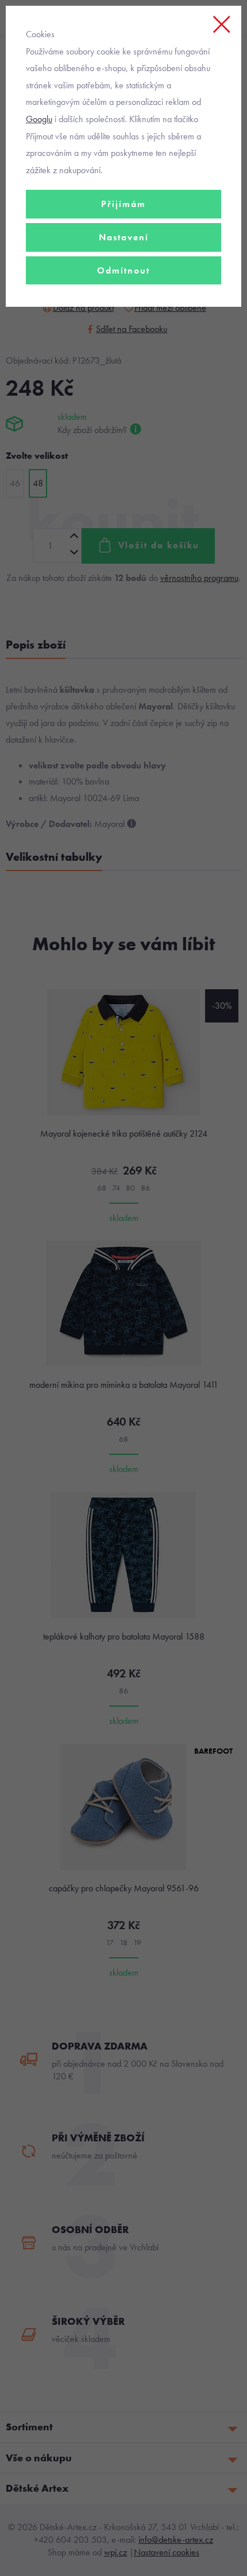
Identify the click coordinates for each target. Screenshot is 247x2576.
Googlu (39, 119)
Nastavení (124, 237)
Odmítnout (123, 270)
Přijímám (123, 204)
